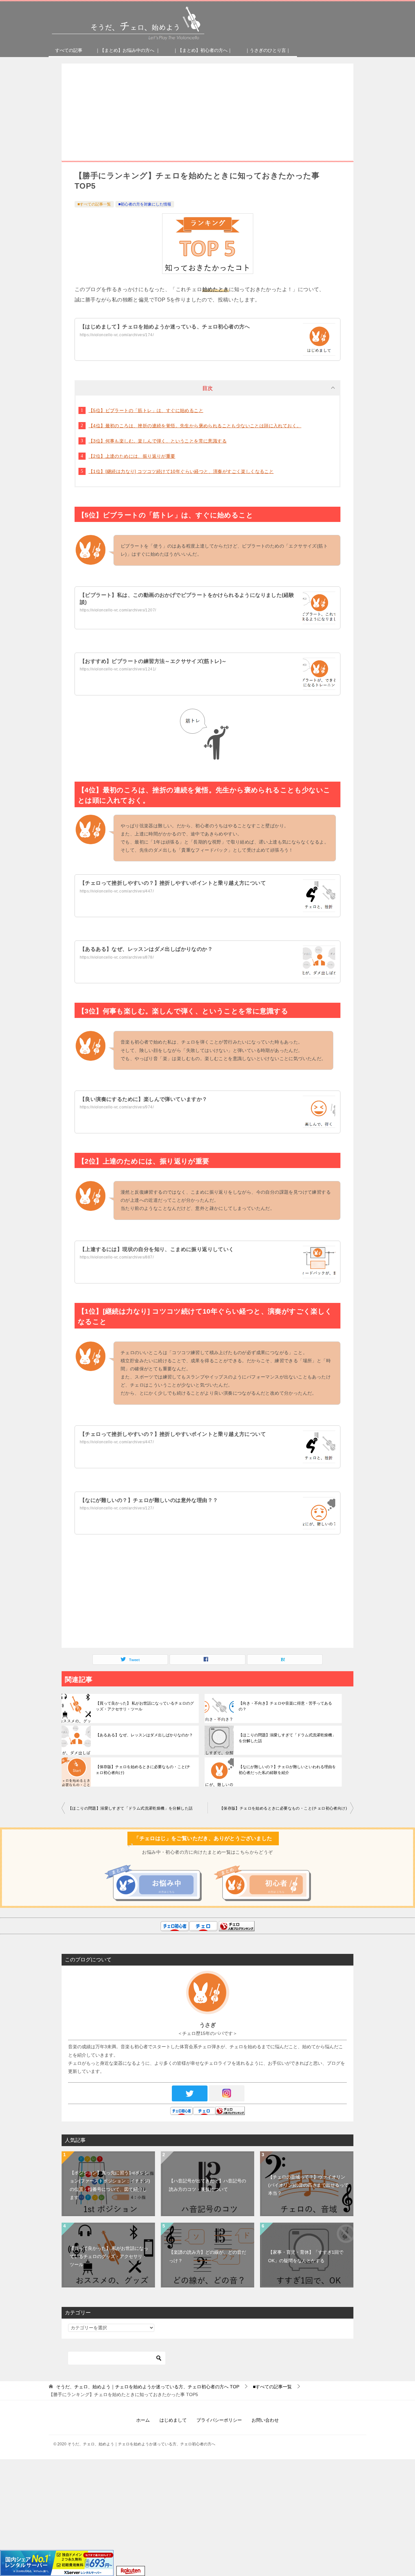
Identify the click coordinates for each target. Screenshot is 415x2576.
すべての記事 (69, 50)
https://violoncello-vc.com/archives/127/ (117, 1508)
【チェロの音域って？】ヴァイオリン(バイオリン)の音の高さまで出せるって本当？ (308, 2185)
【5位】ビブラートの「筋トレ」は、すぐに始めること (146, 410)
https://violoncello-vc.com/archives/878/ (117, 957)
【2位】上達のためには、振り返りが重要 (132, 456)
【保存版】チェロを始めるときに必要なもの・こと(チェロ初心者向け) (143, 1770)
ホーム (143, 2420)
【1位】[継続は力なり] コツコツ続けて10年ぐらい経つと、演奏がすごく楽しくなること (181, 471)
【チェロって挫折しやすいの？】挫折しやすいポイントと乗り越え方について (173, 883)
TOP (148, 2387)
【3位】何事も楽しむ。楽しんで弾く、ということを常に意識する (158, 441)
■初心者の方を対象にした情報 (145, 204)
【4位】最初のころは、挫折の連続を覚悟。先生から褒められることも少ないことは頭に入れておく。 (195, 426)
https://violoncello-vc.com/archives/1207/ (118, 610)
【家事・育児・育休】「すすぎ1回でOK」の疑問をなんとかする (306, 2256)
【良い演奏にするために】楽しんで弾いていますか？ (144, 1099)
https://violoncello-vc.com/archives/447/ (117, 891)
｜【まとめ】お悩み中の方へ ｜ (128, 50)
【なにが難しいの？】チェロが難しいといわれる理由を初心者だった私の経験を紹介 (287, 1770)
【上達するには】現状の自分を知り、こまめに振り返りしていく (157, 1249)
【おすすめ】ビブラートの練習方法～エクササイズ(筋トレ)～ (153, 661)
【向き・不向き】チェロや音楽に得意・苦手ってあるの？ (285, 1706)
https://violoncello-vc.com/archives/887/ (117, 1257)
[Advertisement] (207, 122)
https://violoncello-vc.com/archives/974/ (117, 1107)
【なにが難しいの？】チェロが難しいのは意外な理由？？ (149, 1500)
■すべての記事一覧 (94, 204)
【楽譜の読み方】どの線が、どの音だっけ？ (207, 2256)
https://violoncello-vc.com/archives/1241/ (118, 669)
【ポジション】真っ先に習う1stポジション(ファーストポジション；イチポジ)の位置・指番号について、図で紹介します (110, 2185)
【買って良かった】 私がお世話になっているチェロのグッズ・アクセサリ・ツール (145, 1706)
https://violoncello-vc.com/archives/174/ (117, 335)
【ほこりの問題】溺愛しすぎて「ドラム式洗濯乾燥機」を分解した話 (287, 1738)
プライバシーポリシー (219, 2420)
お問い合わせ (265, 2420)
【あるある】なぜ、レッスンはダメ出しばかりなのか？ (146, 949)
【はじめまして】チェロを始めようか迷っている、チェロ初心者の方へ (165, 327)
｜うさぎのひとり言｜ (268, 50)
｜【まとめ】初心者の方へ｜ (203, 50)
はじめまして (173, 2420)
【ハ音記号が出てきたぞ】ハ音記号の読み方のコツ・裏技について (207, 2185)
